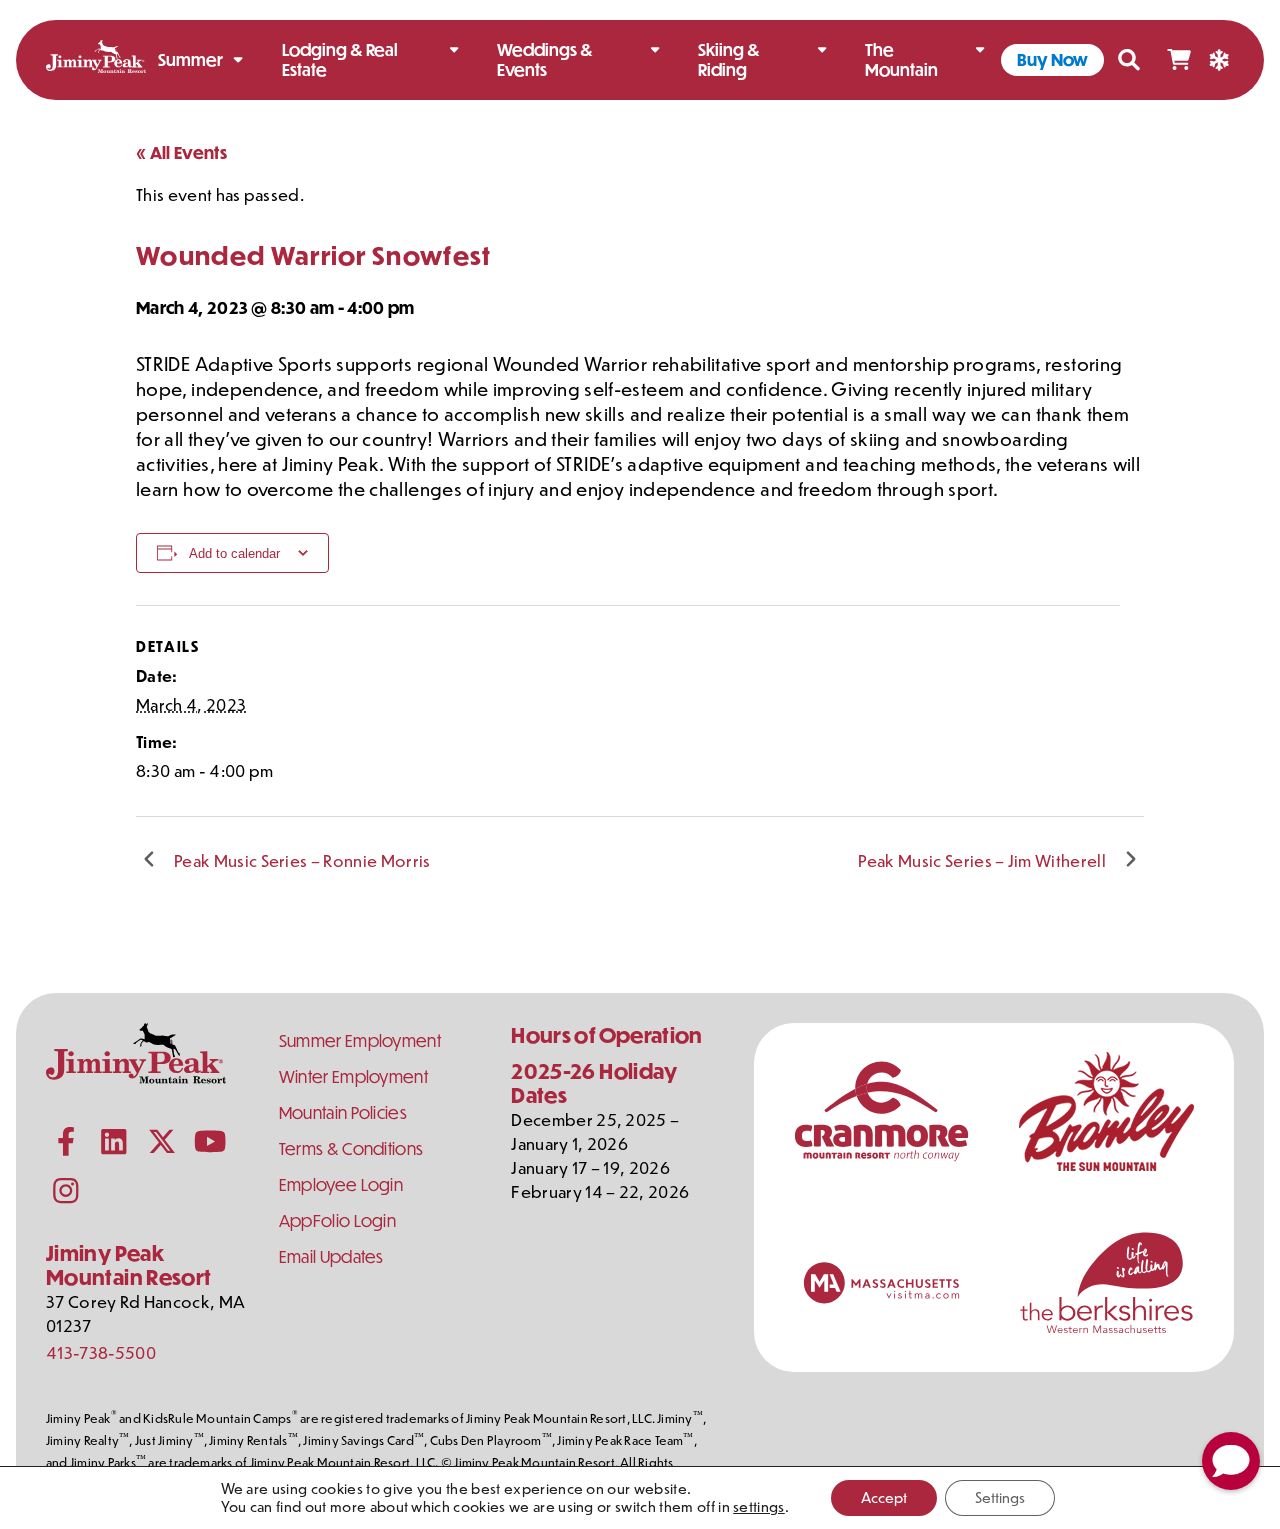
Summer (190, 59)
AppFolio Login (337, 1220)
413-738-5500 (101, 1352)
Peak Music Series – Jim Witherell (982, 860)
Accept (884, 1497)
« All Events (181, 152)
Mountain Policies (343, 1112)
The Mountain (901, 59)
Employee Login (341, 1184)
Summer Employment (360, 1040)
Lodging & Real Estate (340, 59)
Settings (1000, 1497)
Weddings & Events (545, 59)
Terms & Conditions (351, 1148)
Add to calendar (234, 553)
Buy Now (1052, 59)
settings (759, 1507)
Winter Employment (353, 1076)
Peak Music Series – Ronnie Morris (302, 860)
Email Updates (331, 1256)
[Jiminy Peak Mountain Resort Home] (96, 60)
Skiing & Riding (729, 59)
